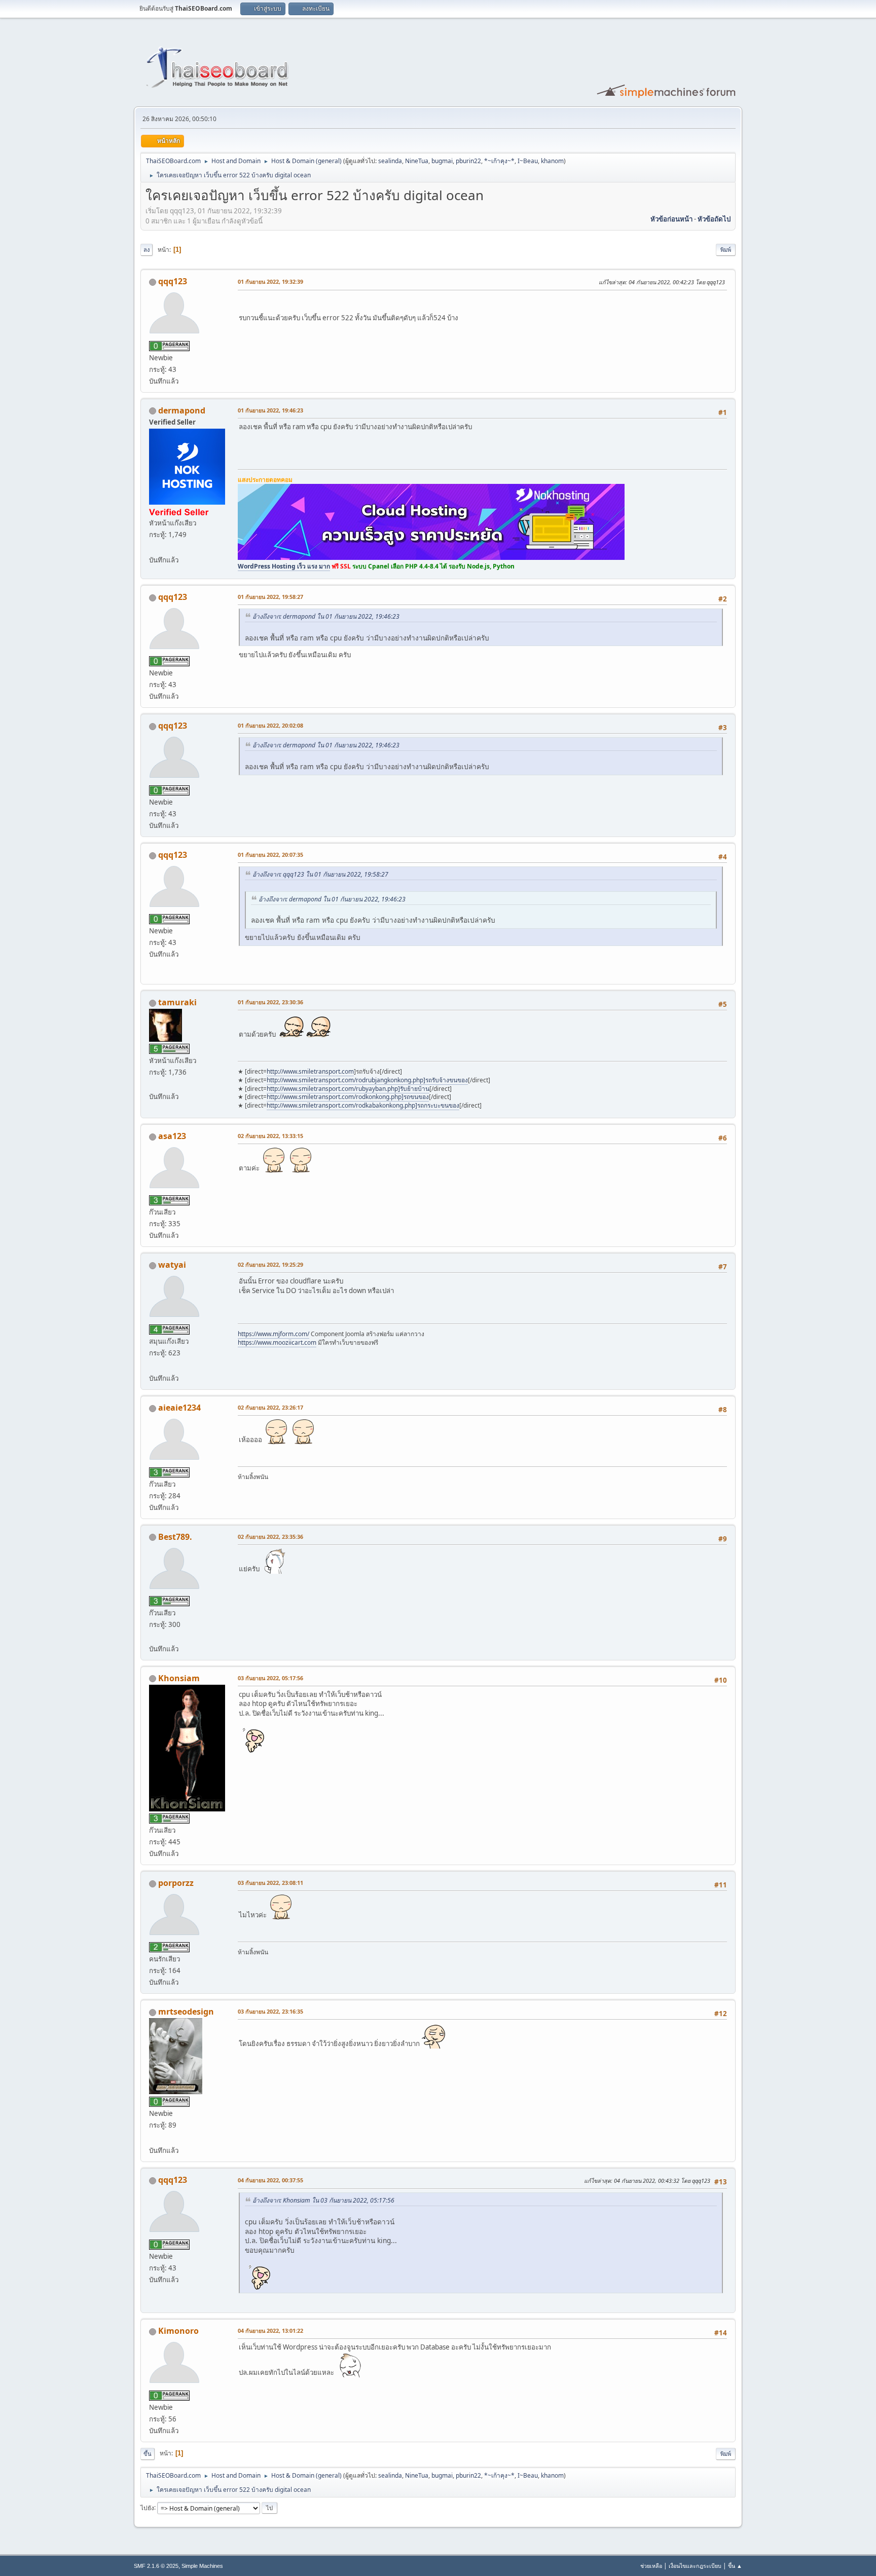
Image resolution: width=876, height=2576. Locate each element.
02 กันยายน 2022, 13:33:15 (270, 1136)
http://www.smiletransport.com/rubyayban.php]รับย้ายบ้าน (348, 1089)
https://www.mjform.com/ (273, 1334)
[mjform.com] (153, 1366)
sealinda (390, 161)
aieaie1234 (179, 1408)
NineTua (417, 161)
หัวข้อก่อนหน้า (671, 219)
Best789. (175, 1537)
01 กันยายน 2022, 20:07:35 (270, 855)
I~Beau (528, 161)
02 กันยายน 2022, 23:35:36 (270, 1537)
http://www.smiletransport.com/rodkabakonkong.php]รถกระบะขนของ (363, 1105)
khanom (552, 161)
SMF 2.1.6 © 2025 (156, 2566)
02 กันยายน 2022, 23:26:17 (270, 1407)
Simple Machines (202, 2566)
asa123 (172, 1136)
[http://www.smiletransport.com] (153, 1084)
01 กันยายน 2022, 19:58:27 (270, 597)
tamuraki (177, 1002)
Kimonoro (178, 2331)
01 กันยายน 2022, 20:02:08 (270, 725)
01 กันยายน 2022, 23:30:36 (270, 1002)
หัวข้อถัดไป (714, 219)
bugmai (442, 161)
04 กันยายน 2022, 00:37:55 (270, 2180)
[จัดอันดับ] (153, 1636)
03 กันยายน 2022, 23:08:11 (270, 1883)
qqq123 (173, 281)
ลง (147, 250)
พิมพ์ (726, 250)
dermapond (182, 410)
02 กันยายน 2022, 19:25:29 (270, 1264)
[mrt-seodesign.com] (153, 2138)
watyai (172, 1265)
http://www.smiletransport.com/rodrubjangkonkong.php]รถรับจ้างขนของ (367, 1080)
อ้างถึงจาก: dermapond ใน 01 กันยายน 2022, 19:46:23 (326, 616)
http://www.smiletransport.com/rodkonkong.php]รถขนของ (348, 1097)
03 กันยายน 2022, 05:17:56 (270, 1678)
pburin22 (468, 161)
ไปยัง (147, 2507)
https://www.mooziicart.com (277, 1342)
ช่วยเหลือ (651, 2566)
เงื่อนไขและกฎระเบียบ (695, 2566)
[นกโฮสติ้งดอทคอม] (153, 548)
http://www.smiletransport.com (310, 1071)
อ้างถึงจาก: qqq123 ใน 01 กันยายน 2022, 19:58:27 (320, 874)
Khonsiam (179, 1678)
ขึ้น (148, 2454)
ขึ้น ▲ (735, 2566)
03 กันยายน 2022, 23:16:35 (270, 2011)
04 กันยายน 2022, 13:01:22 (270, 2331)
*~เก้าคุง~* (499, 161)
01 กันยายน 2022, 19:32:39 (270, 281)
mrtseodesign (186, 2012)
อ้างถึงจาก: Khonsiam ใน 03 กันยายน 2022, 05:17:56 (323, 2200)
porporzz (176, 1883)
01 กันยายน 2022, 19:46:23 (270, 410)
